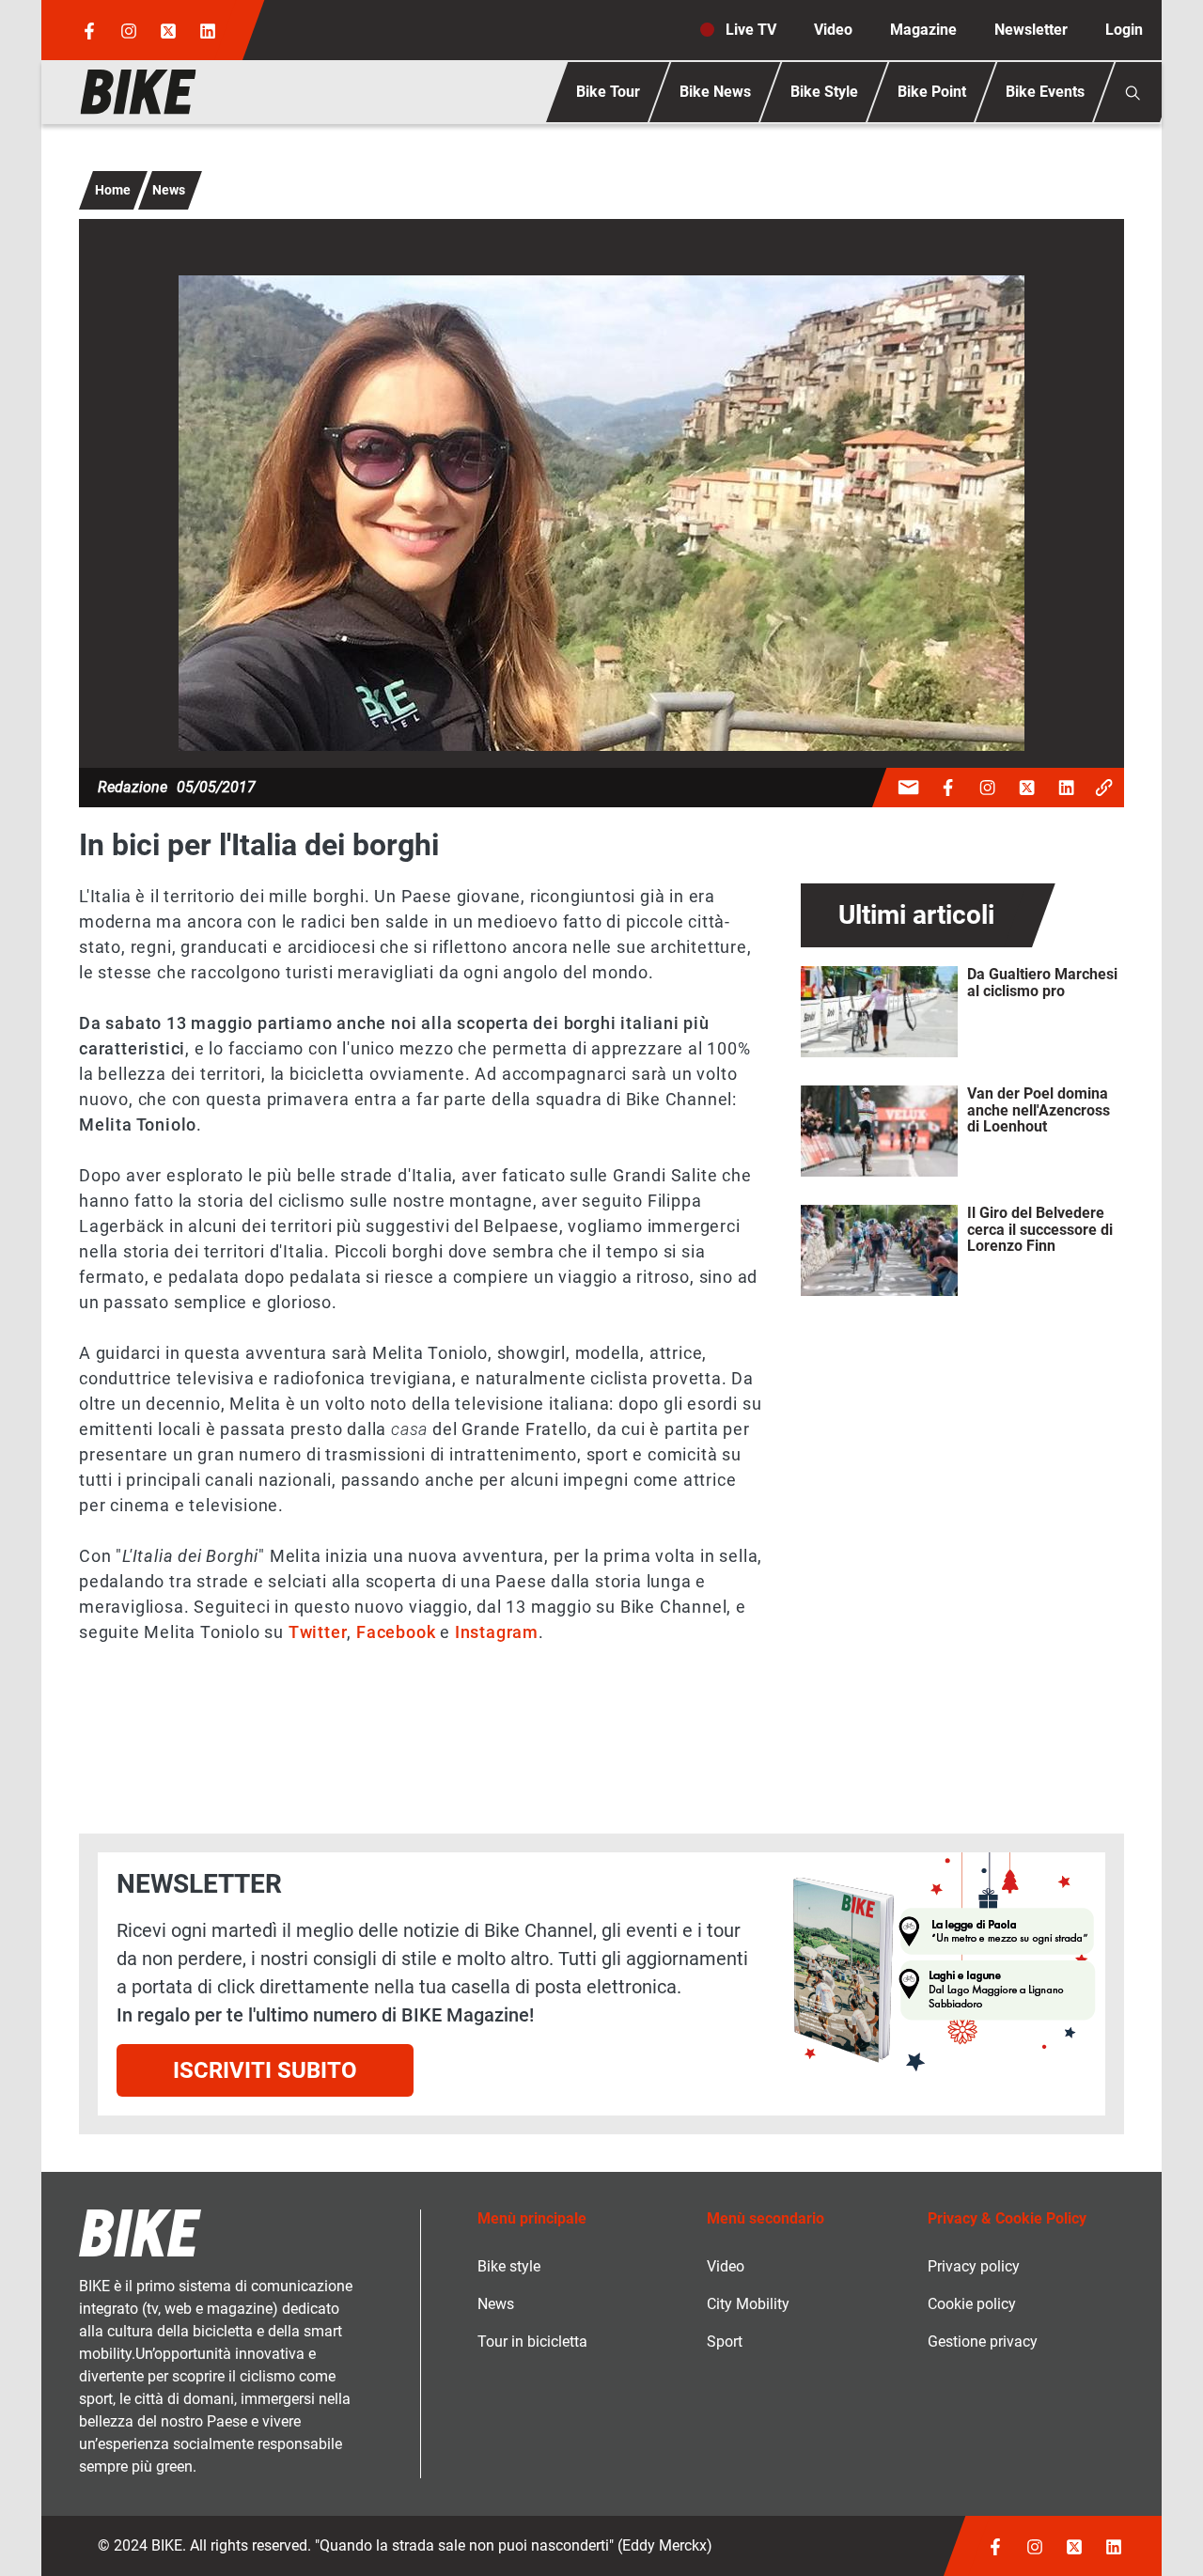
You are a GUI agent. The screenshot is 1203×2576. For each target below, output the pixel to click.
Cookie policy (972, 2304)
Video (833, 30)
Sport (725, 2342)
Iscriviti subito (265, 2070)
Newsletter (1031, 30)
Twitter (318, 1632)
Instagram (497, 1632)
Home (113, 190)
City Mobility (748, 2304)
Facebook (396, 1632)
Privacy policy (974, 2266)
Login (1124, 30)
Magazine (923, 30)
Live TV (751, 30)
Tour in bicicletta (532, 2342)
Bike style (509, 2266)
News (169, 190)
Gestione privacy (983, 2342)
